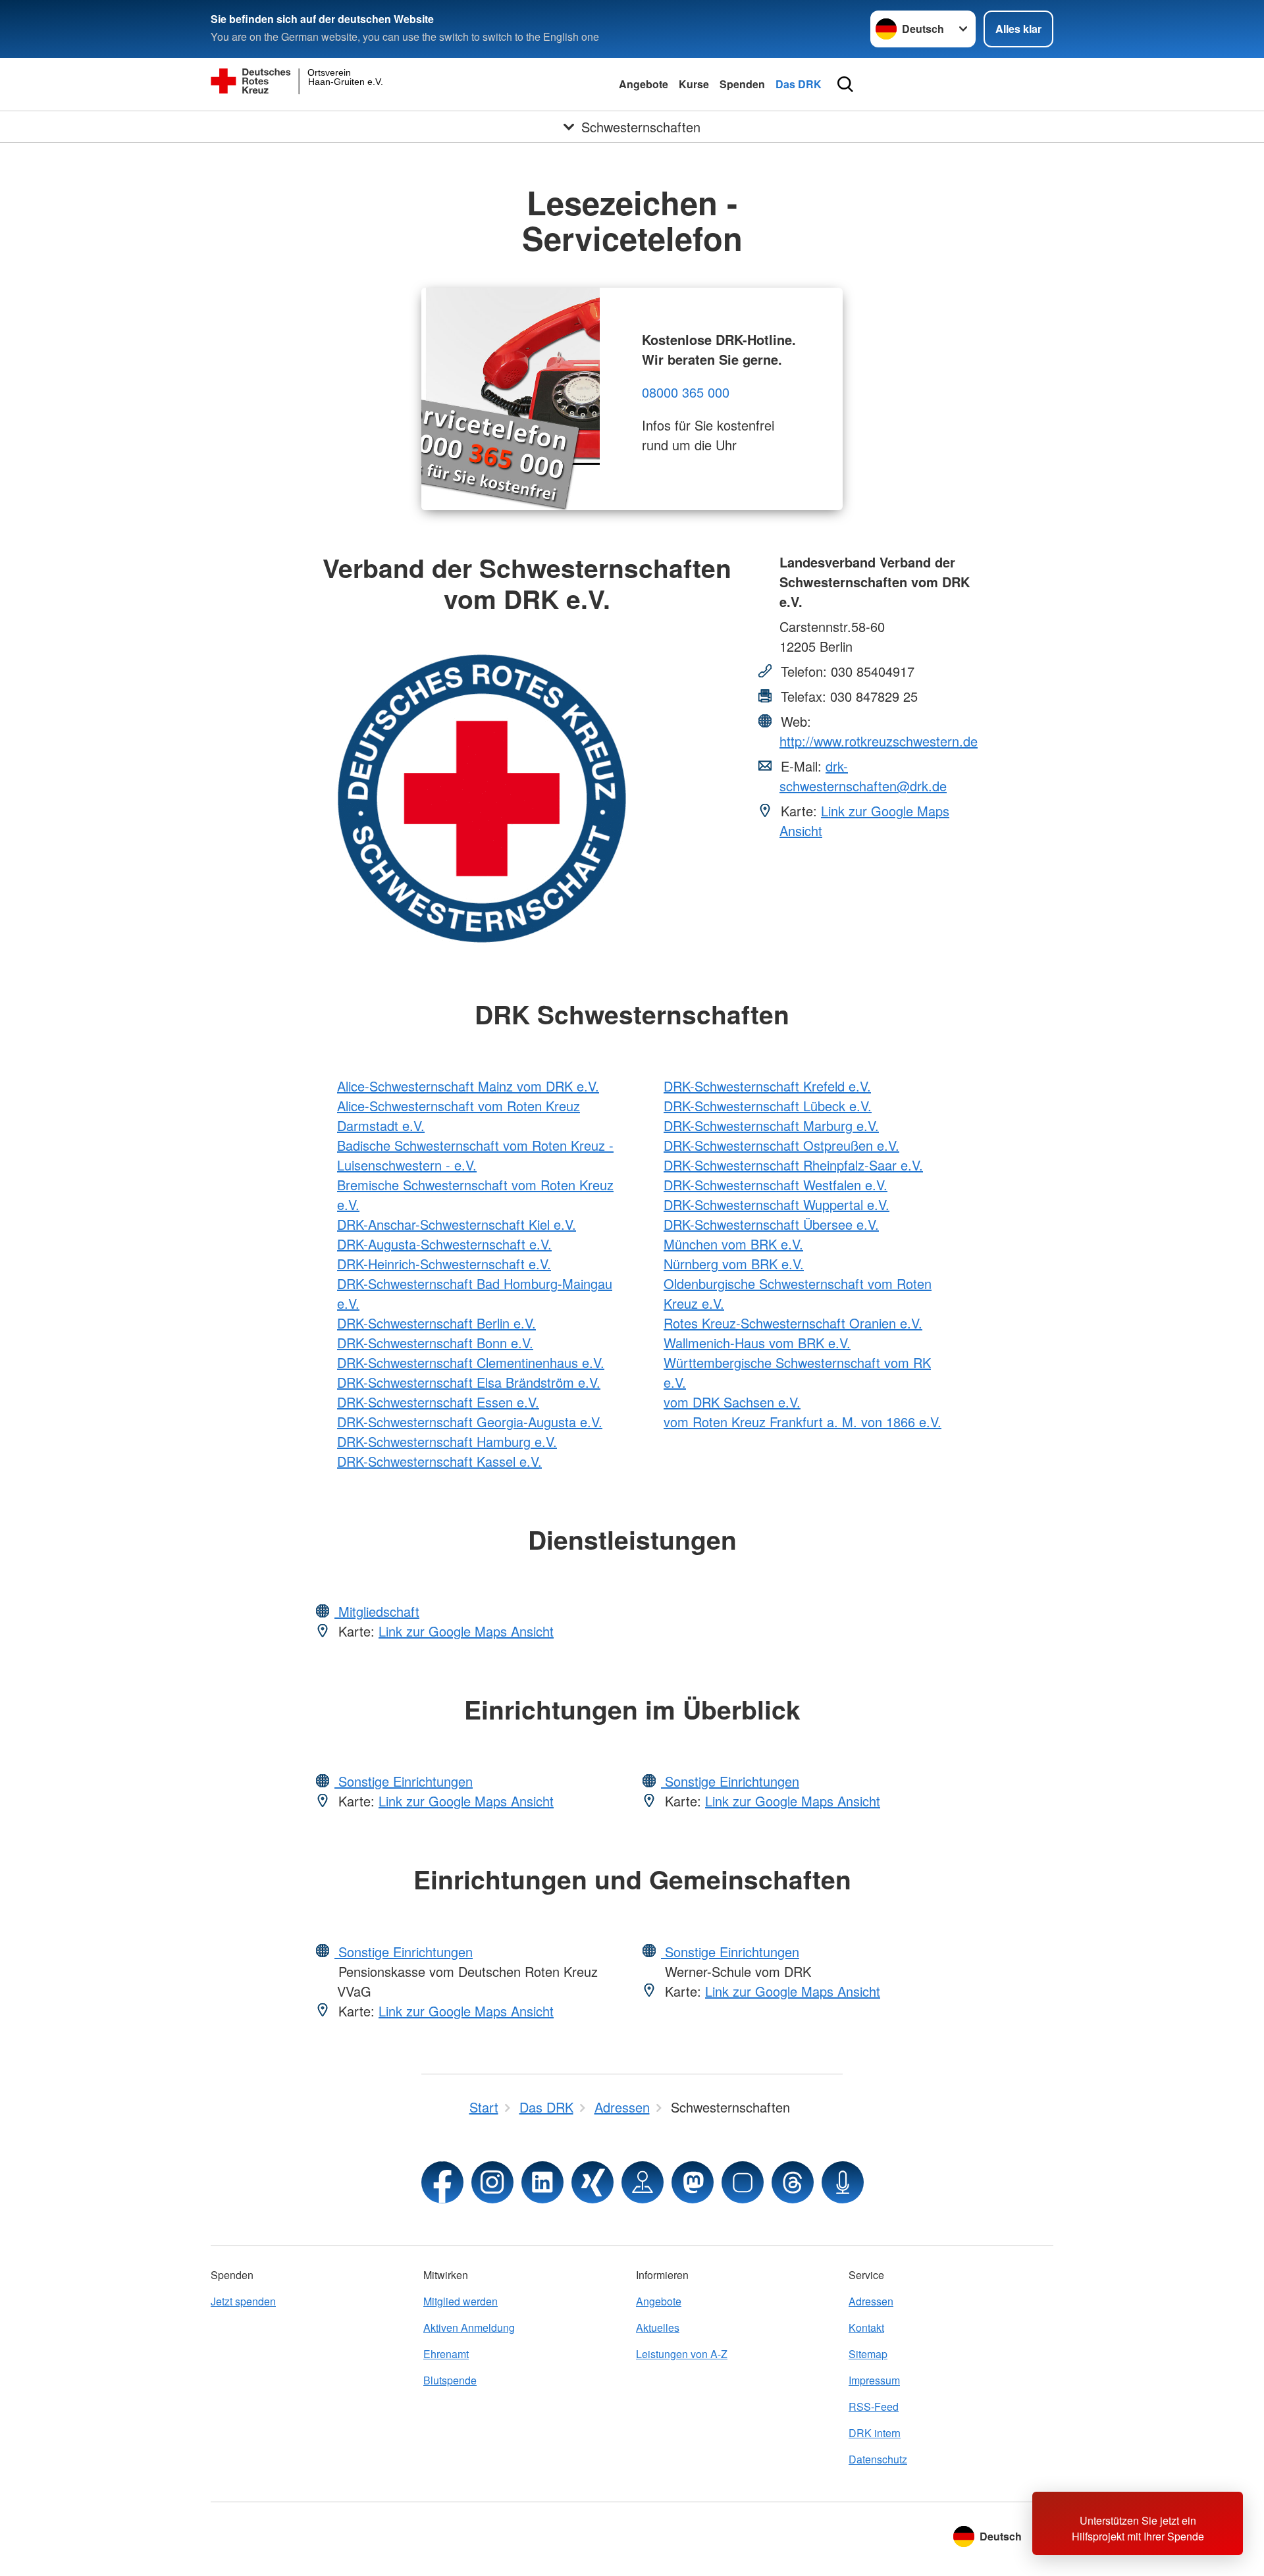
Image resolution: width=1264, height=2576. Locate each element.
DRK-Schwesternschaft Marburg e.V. (771, 1125)
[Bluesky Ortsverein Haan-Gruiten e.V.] (743, 2182)
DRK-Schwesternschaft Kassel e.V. (439, 1461)
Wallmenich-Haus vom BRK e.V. (757, 1343)
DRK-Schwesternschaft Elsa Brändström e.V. (469, 1382)
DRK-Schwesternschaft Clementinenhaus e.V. (471, 1362)
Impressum (874, 2380)
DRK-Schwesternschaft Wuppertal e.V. (777, 1204)
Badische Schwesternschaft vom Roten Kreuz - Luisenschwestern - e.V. (475, 1155)
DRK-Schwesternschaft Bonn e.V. (435, 1343)
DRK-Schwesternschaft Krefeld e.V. (767, 1086)
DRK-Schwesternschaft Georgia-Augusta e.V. (470, 1422)
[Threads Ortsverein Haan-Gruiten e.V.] (793, 2182)
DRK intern (875, 2433)
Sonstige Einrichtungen (404, 1781)
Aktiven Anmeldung (469, 2327)
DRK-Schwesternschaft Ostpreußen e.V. (781, 1145)
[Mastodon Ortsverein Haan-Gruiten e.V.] (693, 2182)
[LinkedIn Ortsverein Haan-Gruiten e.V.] (542, 2182)
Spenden (742, 84)
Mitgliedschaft (377, 1611)
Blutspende (450, 2380)
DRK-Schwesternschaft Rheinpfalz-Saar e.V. (793, 1165)
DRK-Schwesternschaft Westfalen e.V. (776, 1185)
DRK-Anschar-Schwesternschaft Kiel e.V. (457, 1224)
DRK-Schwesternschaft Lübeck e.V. (768, 1106)
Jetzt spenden (243, 2301)
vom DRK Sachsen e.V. (732, 1402)
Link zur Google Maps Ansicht (466, 1631)
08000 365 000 (686, 392)
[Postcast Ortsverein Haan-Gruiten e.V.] (843, 2182)
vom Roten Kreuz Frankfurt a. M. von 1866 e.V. (803, 1422)
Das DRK (799, 84)
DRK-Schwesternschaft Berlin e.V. (436, 1323)
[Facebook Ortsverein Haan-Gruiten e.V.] (442, 2182)
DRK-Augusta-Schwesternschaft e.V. (444, 1244)
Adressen (871, 2301)
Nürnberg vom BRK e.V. (734, 1264)
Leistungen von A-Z (682, 2354)
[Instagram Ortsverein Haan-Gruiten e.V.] (492, 2182)
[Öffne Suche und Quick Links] (845, 84)
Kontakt (866, 2327)
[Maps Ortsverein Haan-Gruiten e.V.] (643, 2182)
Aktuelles (658, 2327)
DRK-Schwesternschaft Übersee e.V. (771, 1224)
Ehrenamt (446, 2354)
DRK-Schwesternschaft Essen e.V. (438, 1402)
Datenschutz (878, 2459)
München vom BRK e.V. (733, 1244)
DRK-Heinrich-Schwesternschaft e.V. (444, 1264)
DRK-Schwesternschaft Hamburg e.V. (447, 1441)
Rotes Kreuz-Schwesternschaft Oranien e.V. (793, 1323)
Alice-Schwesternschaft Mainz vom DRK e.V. (468, 1086)
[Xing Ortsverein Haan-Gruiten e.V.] (592, 2182)
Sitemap (868, 2354)
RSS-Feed (874, 2406)
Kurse (694, 84)
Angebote (644, 84)
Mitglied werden (461, 2301)
